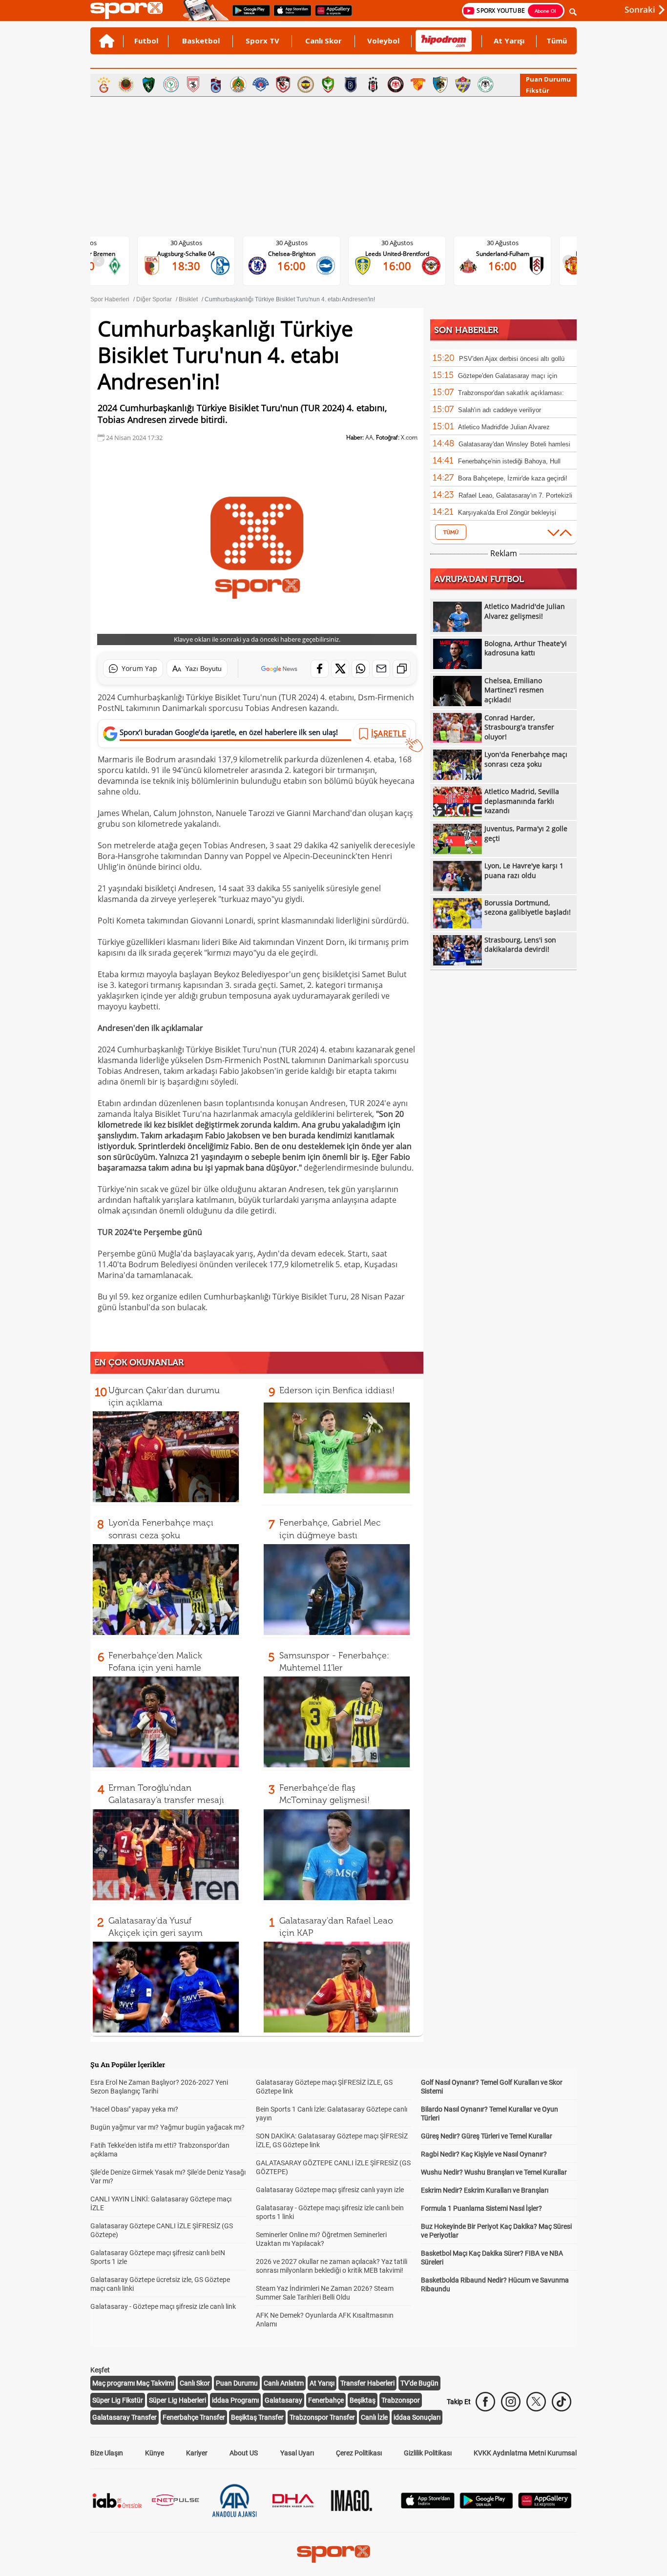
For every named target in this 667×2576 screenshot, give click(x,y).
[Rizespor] (171, 84)
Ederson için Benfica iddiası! (337, 1390)
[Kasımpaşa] (261, 84)
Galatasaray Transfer (125, 2417)
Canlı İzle (374, 2417)
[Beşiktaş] (373, 84)
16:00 (194, 266)
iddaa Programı (235, 2400)
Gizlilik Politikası (428, 2453)
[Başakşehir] (351, 84)
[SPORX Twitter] (536, 2402)
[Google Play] (486, 2506)
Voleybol (383, 41)
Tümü (557, 41)
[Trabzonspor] (216, 84)
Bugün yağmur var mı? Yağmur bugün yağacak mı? (167, 2127)
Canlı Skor (323, 41)
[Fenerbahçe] (306, 84)
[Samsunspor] (193, 84)
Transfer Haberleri (367, 2383)
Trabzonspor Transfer (322, 2417)
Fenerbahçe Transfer (194, 2417)
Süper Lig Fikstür (118, 2400)
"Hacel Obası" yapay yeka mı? (134, 2109)
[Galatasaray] (104, 84)
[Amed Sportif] (328, 84)
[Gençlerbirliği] (126, 84)
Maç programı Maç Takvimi (133, 2383)
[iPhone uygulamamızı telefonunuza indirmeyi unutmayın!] (289, 15)
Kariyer (197, 2453)
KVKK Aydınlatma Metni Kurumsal (525, 2453)
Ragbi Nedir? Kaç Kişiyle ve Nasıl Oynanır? (484, 2154)
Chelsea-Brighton (194, 254)
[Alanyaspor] (238, 84)
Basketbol (201, 41)
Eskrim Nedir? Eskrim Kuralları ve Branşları (485, 2190)
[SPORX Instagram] (511, 2402)
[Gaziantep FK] (283, 84)
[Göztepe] (418, 84)
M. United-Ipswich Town (510, 254)
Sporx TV (262, 41)
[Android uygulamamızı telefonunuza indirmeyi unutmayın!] (248, 15)
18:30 (510, 266)
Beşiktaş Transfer (257, 2417)
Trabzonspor (401, 2400)
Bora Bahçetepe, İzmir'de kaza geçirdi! (513, 478)
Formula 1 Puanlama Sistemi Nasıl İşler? (481, 2208)
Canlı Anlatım (284, 2383)
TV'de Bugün (419, 2383)
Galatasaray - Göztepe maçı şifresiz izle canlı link (163, 2306)
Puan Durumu (548, 79)
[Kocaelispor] (148, 84)
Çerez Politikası (359, 2453)
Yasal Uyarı (297, 2453)
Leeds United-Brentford (300, 254)
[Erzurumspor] (440, 84)
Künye (155, 2453)
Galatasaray (283, 2400)
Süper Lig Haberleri (177, 2400)
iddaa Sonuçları (417, 2417)
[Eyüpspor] (463, 84)
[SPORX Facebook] (485, 2402)
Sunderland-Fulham (405, 254)
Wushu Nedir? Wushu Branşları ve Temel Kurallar (494, 2172)
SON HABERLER (466, 330)
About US (244, 2453)
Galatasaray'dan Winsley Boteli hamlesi (514, 444)
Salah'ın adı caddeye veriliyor (500, 410)
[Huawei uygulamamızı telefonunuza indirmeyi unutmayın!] (330, 15)
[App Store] (428, 2506)
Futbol (146, 41)
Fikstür (538, 90)
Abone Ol (545, 11)
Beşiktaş (363, 2400)
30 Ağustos (194, 243)
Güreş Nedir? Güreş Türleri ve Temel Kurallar (487, 2136)
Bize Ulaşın (107, 2453)
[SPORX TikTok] (562, 2402)
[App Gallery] (545, 2506)
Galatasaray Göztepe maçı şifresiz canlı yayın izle (330, 2190)
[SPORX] (333, 2554)
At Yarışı (509, 41)
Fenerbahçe (326, 2400)
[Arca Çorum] (396, 84)
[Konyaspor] (485, 84)
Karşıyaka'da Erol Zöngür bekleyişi (507, 513)
